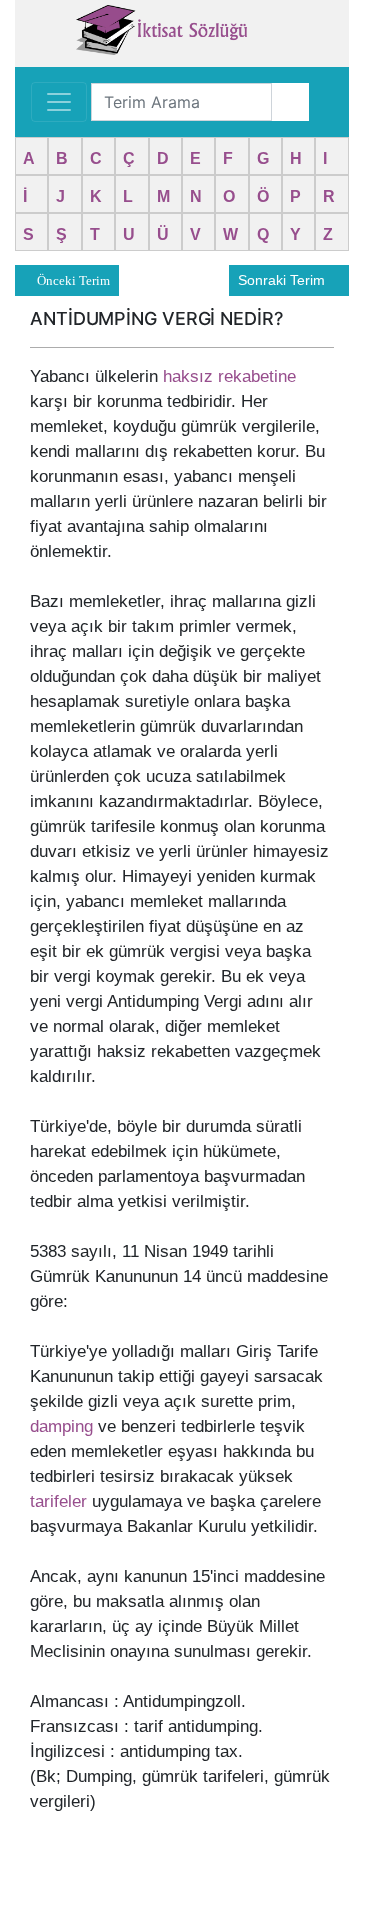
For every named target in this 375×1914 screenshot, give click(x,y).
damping (61, 1426)
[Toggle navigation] (59, 102)
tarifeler (58, 1501)
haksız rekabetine (229, 376)
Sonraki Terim (283, 280)
